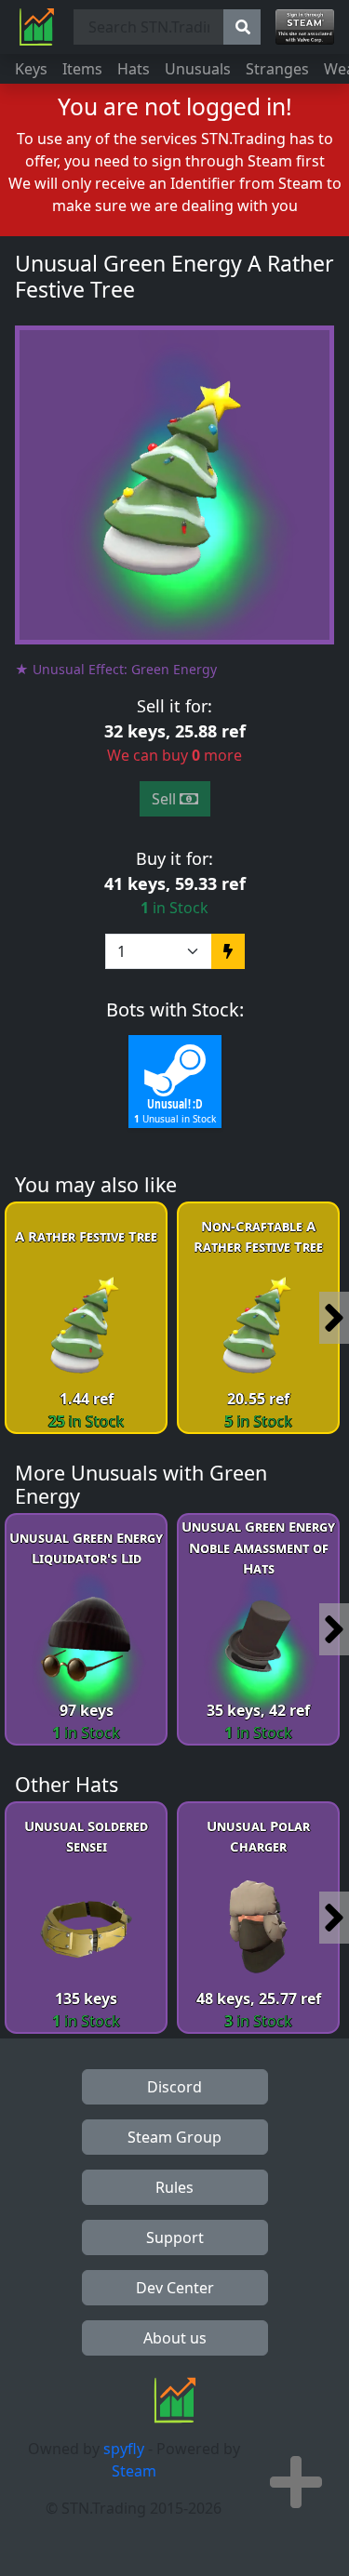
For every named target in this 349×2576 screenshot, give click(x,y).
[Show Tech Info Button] (296, 2482)
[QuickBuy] (228, 951)
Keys (31, 69)
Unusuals (198, 69)
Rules (174, 2187)
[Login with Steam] (305, 27)
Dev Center (175, 2288)
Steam (134, 2471)
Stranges (277, 69)
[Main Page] (37, 27)
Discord (174, 2087)
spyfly (124, 2449)
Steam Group (174, 2137)
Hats (134, 69)
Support (175, 2237)
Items (82, 69)
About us (175, 2338)
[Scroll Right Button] (334, 1318)
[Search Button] (242, 27)
